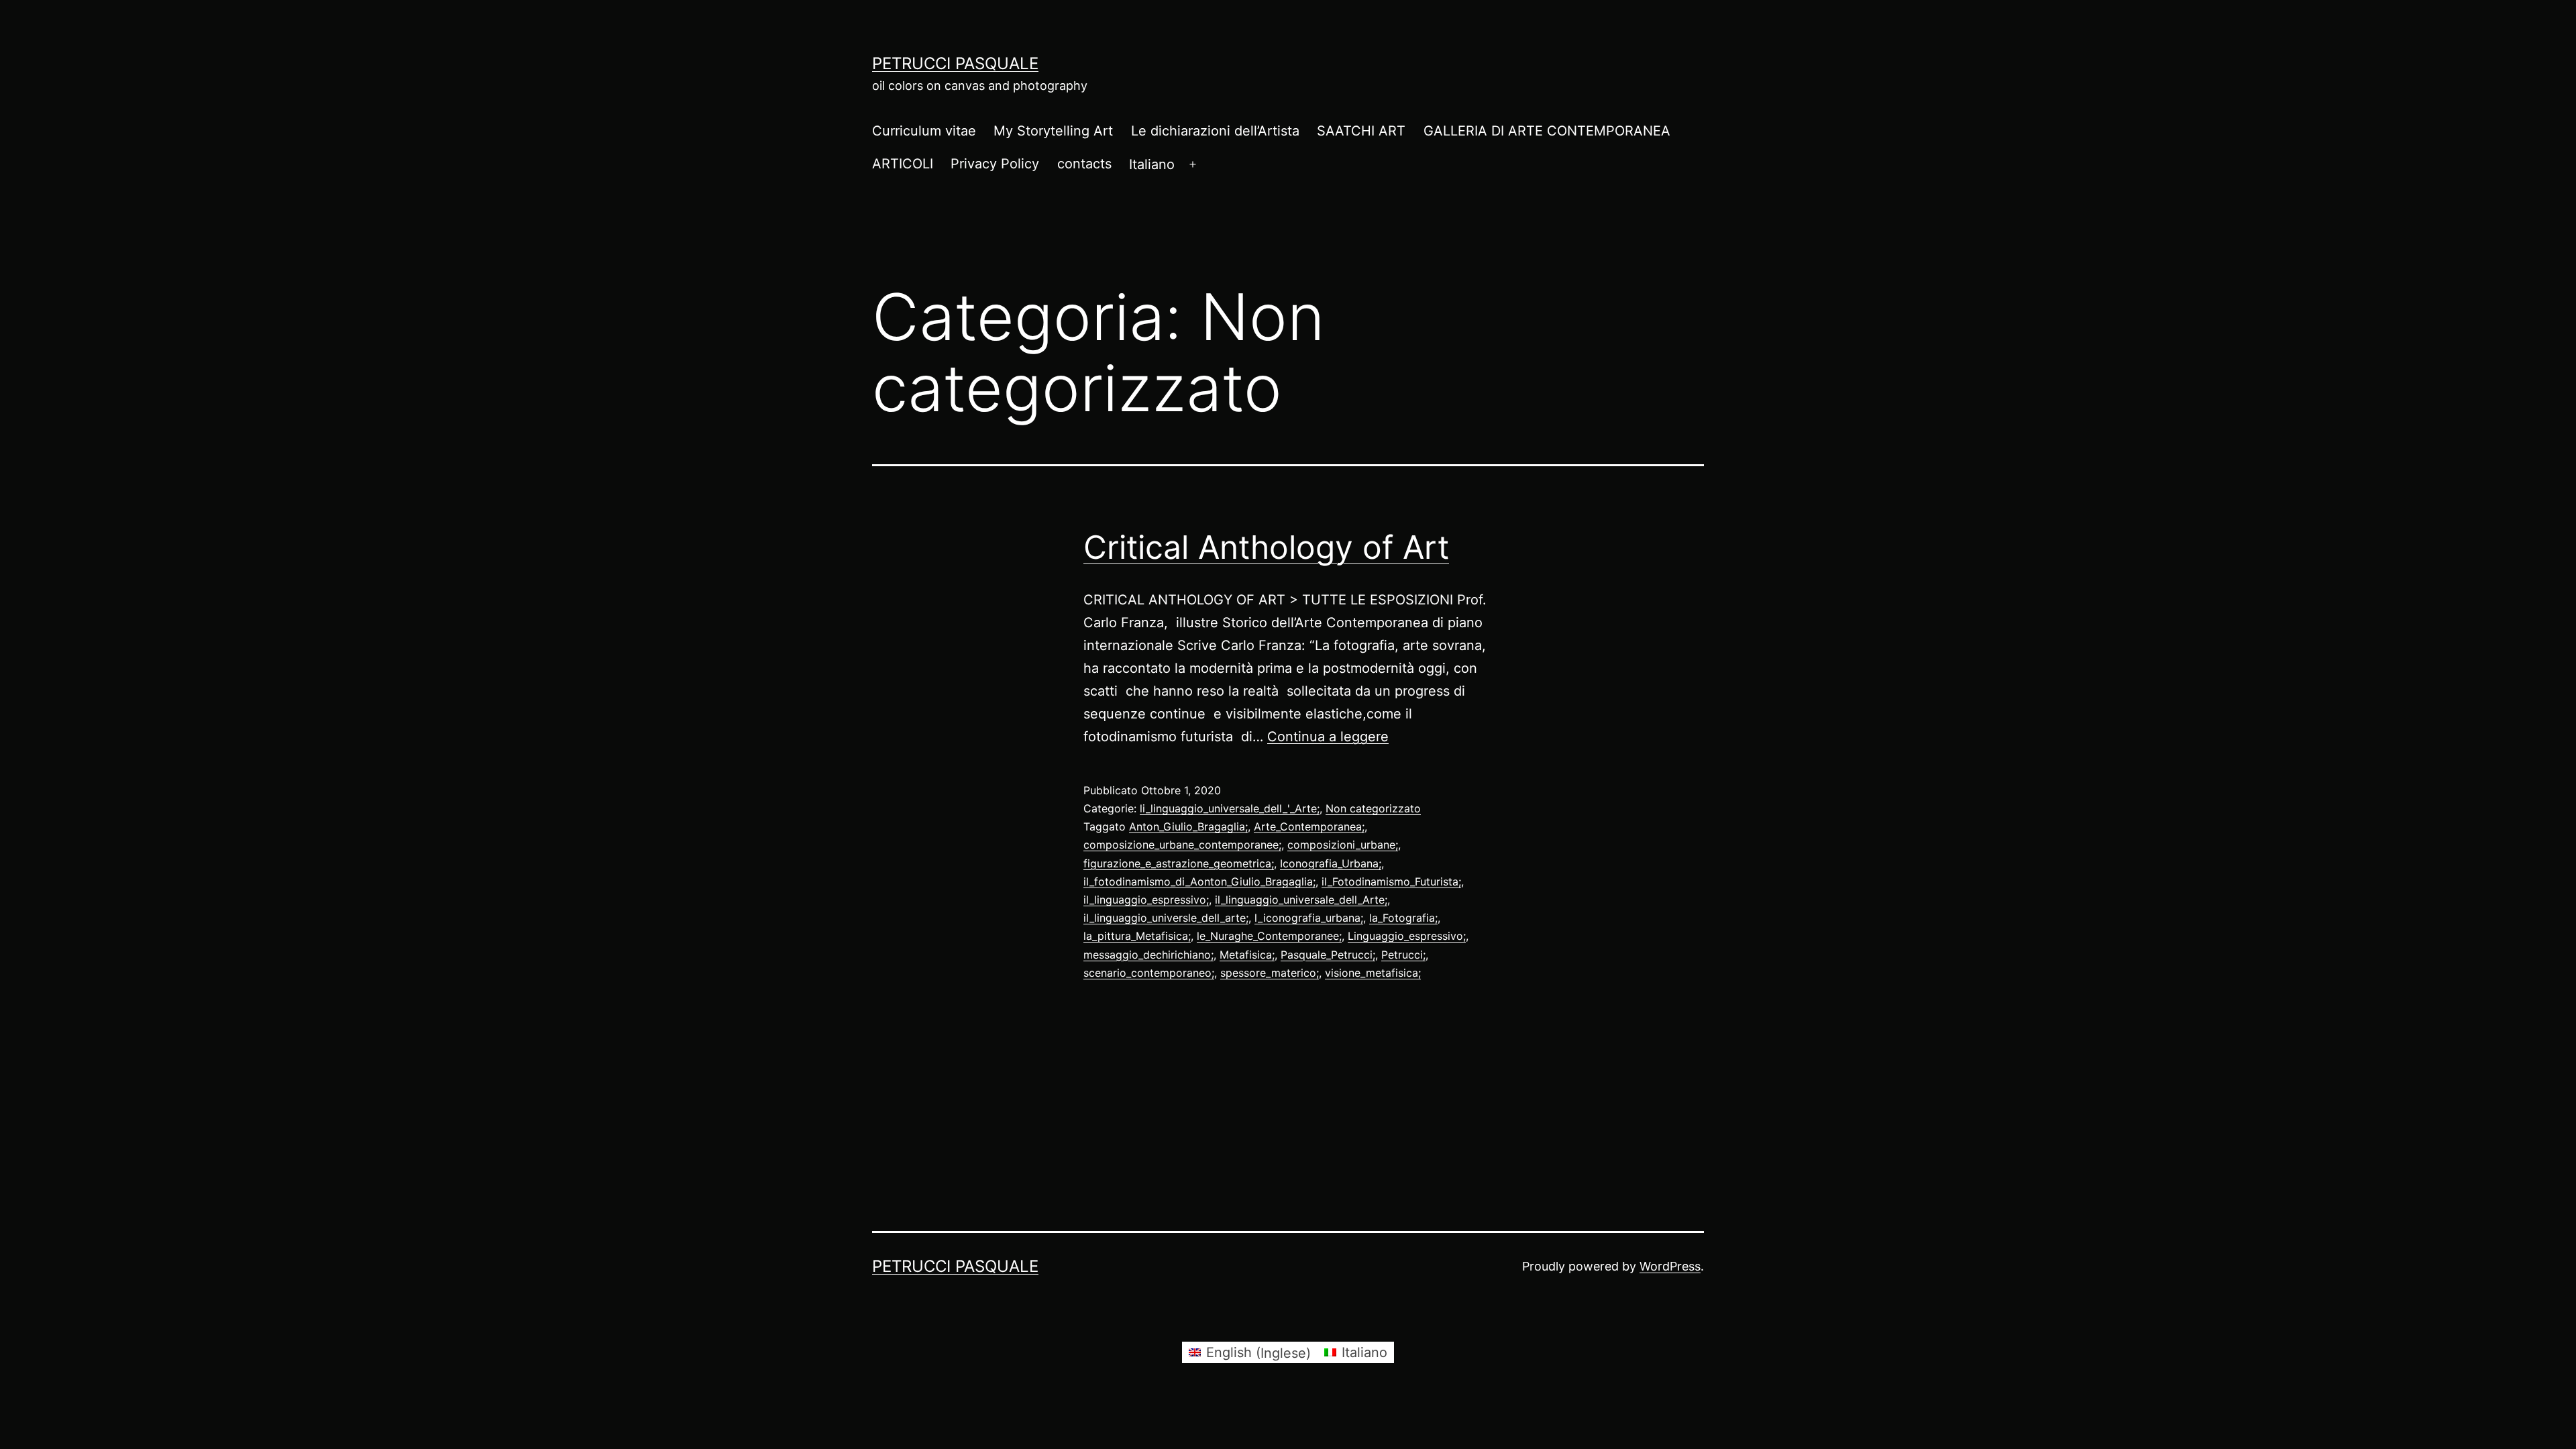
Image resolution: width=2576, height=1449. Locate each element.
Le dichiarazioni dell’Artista (1215, 131)
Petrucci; (1403, 955)
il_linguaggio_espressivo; (1146, 900)
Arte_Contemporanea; (1309, 826)
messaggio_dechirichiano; (1148, 955)
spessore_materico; (1270, 973)
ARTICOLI (903, 164)
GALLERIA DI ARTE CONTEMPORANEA (1547, 131)
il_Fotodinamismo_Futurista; (1391, 881)
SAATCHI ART (1361, 131)
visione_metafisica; (1373, 973)
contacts (1084, 164)
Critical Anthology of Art (1266, 547)
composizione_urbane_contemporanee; (1182, 845)
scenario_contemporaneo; (1149, 973)
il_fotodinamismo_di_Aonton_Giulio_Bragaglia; (1199, 881)
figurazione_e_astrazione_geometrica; (1179, 863)
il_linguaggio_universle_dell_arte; (1166, 918)
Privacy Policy (995, 164)
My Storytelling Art (1053, 131)
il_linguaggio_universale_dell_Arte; (1301, 900)
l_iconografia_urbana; (1309, 918)
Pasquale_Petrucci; (1328, 955)
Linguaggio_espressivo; (1407, 936)
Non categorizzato (1373, 808)
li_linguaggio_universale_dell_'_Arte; (1230, 808)
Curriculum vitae (924, 131)
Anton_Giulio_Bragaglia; (1188, 826)
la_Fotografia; (1403, 918)
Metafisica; (1247, 955)
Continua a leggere (1328, 737)
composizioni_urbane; (1343, 845)
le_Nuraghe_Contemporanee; (1269, 936)
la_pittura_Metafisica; (1137, 936)
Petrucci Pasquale (955, 63)
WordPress (1670, 1266)
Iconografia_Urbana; (1331, 863)
